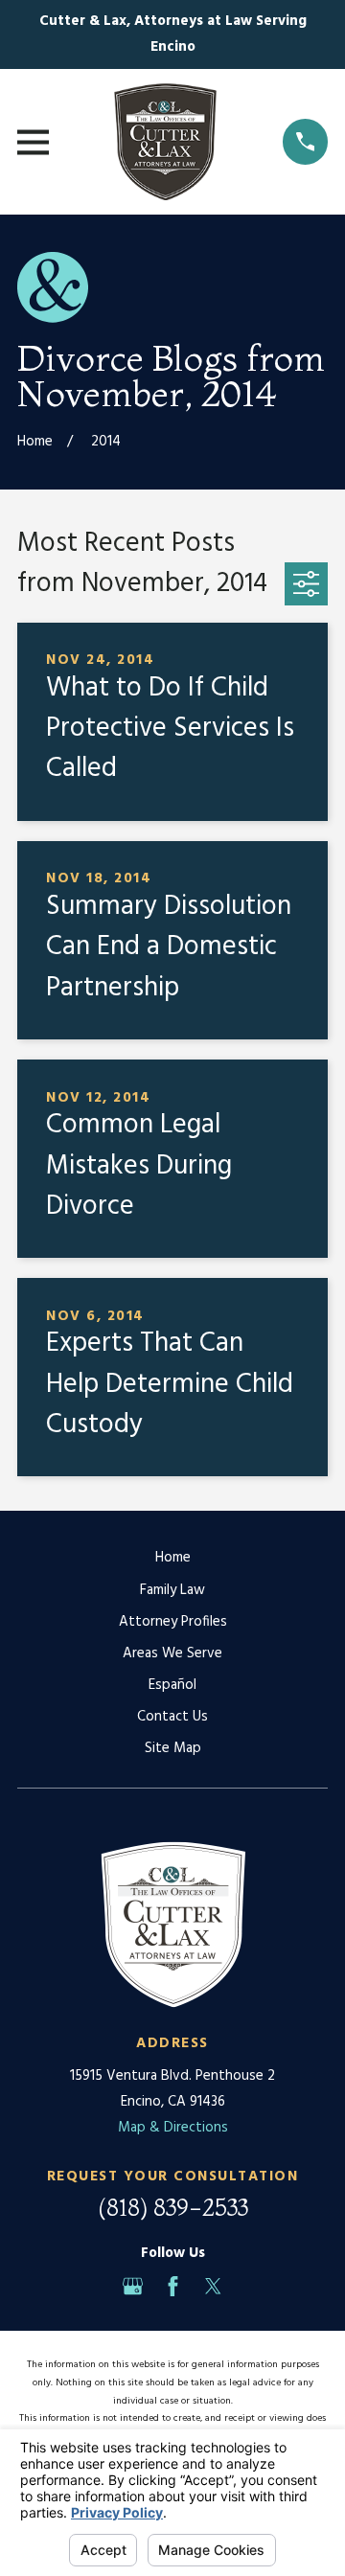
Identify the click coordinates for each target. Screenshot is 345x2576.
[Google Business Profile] (133, 2286)
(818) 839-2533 (173, 2208)
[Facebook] (173, 2286)
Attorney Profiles (173, 1622)
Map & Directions (173, 2128)
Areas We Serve (172, 1653)
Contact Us (172, 1717)
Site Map (173, 1748)
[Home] (165, 142)
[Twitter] (213, 2286)
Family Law (172, 1590)
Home (173, 1558)
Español (172, 1685)
